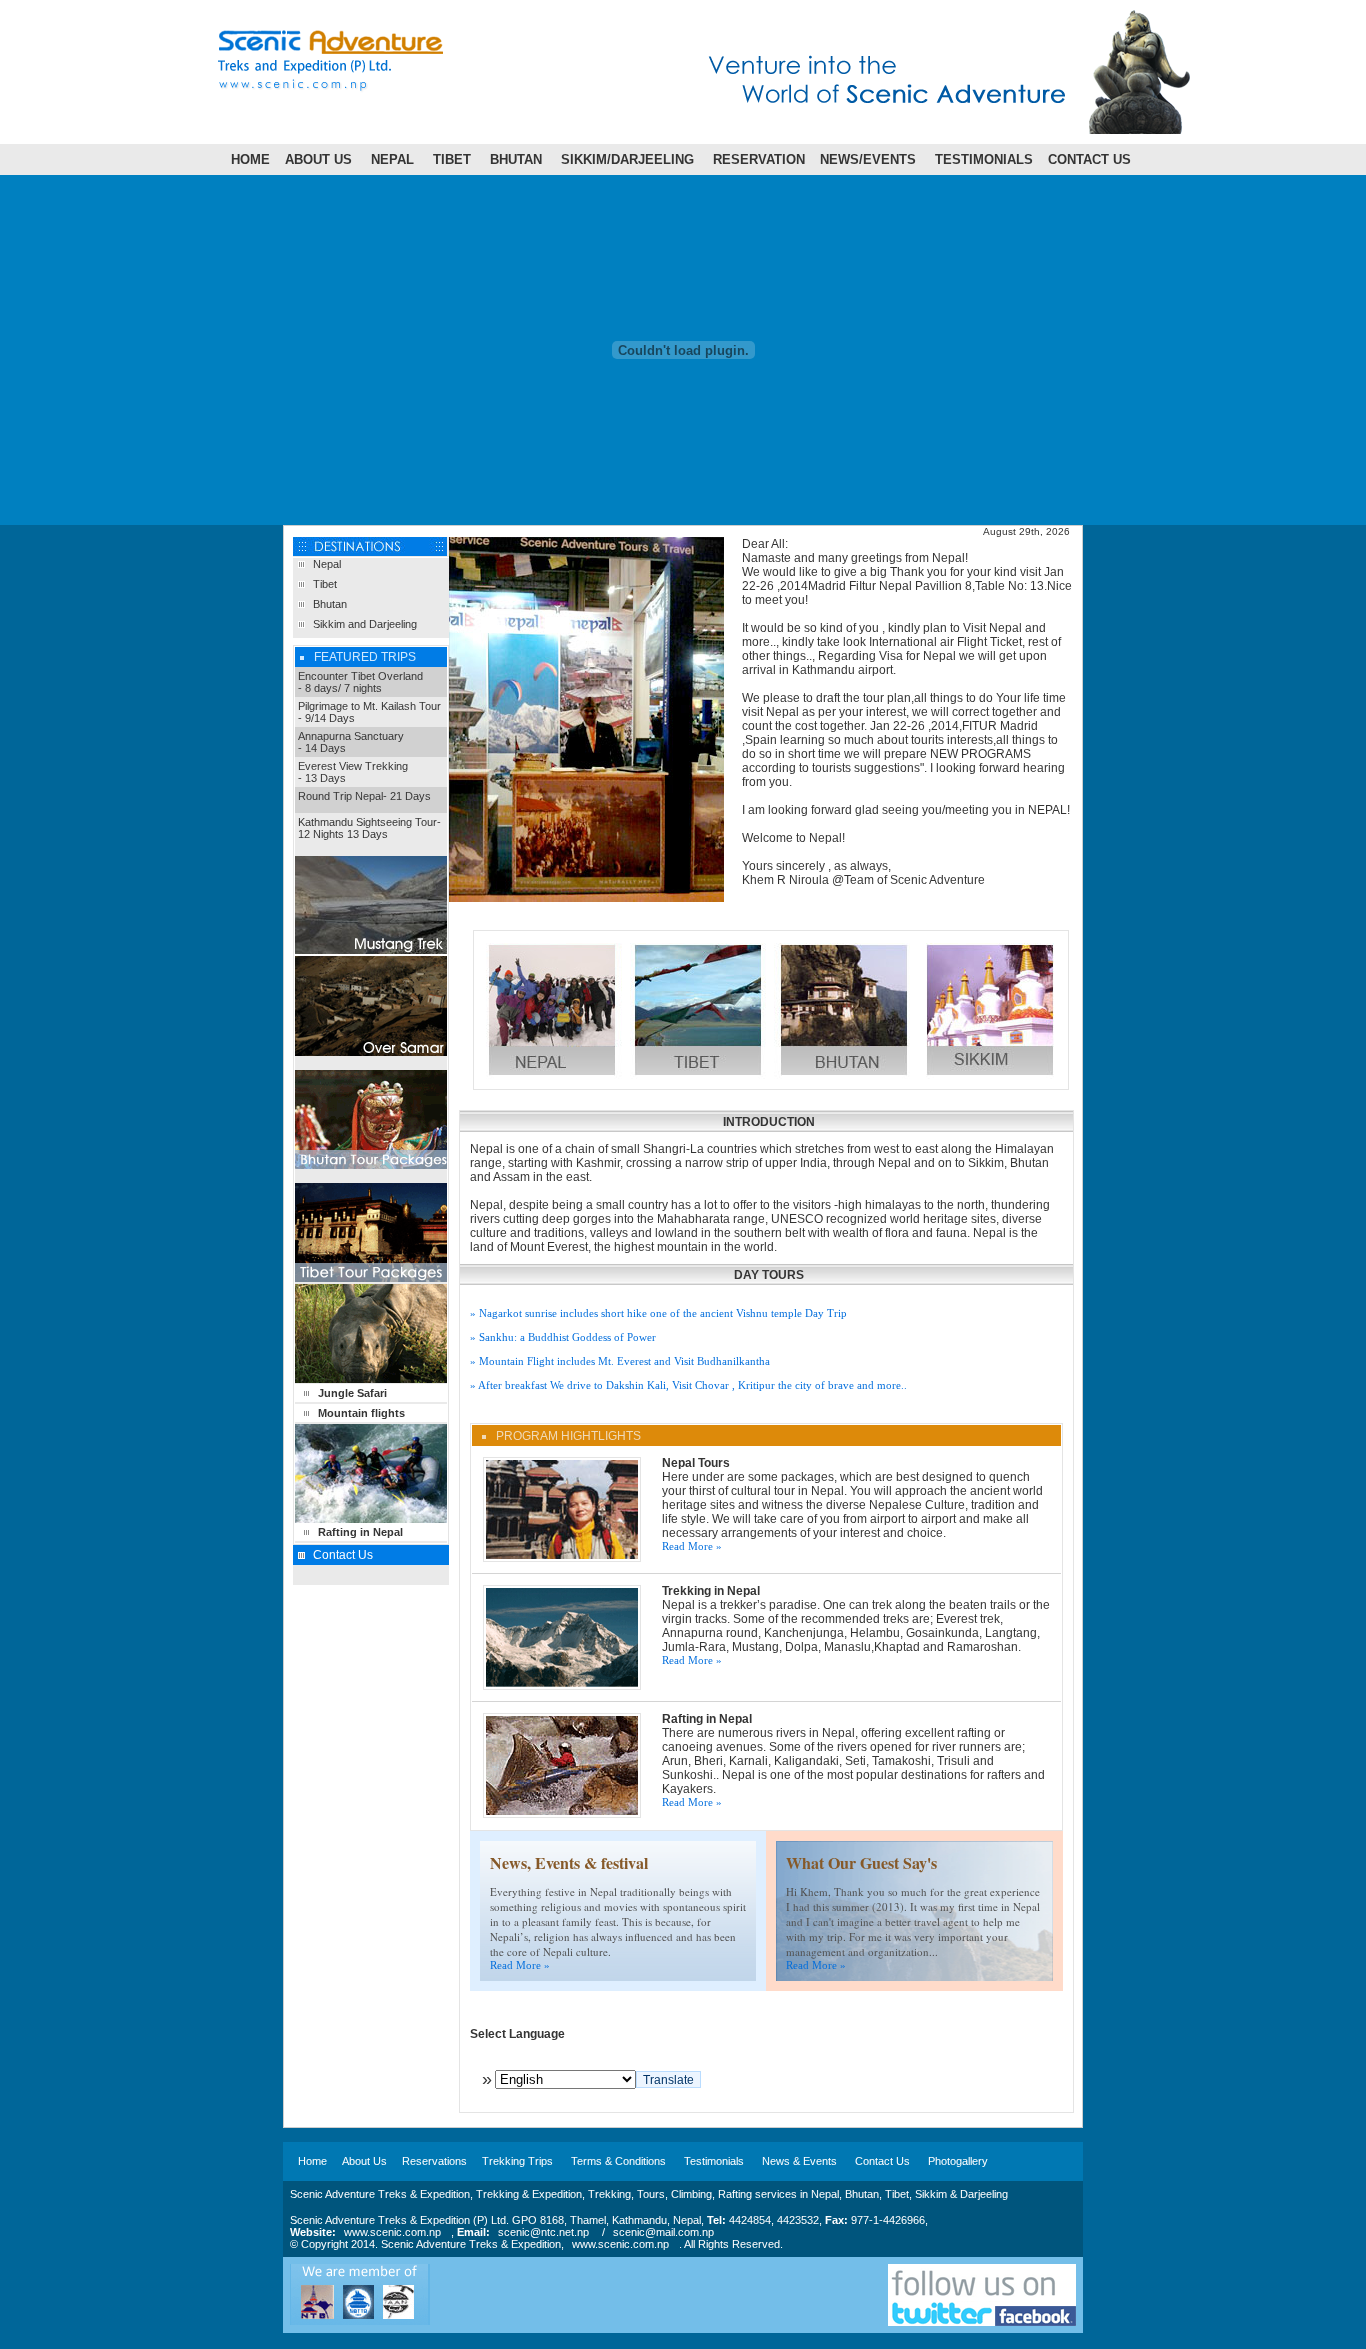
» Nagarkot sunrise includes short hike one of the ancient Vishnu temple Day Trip (658, 1313)
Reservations (434, 2161)
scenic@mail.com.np (663, 2232)
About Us (318, 159)
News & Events (799, 2161)
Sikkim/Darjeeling (627, 159)
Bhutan (516, 159)
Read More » (692, 1546)
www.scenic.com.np (392, 2232)
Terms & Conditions (618, 2161)
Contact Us (1089, 159)
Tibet (452, 159)
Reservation (759, 159)
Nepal (392, 159)
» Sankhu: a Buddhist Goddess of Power (563, 1337)
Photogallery (958, 2161)
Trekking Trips (517, 2161)
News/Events (868, 159)
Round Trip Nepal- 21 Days (364, 796)
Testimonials (984, 159)
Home (250, 159)
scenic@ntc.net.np (543, 2232)
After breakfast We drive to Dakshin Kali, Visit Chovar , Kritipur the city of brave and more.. (692, 1385)
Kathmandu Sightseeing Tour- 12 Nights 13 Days (369, 828)
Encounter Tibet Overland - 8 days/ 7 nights (360, 682)
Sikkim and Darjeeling (365, 624)
